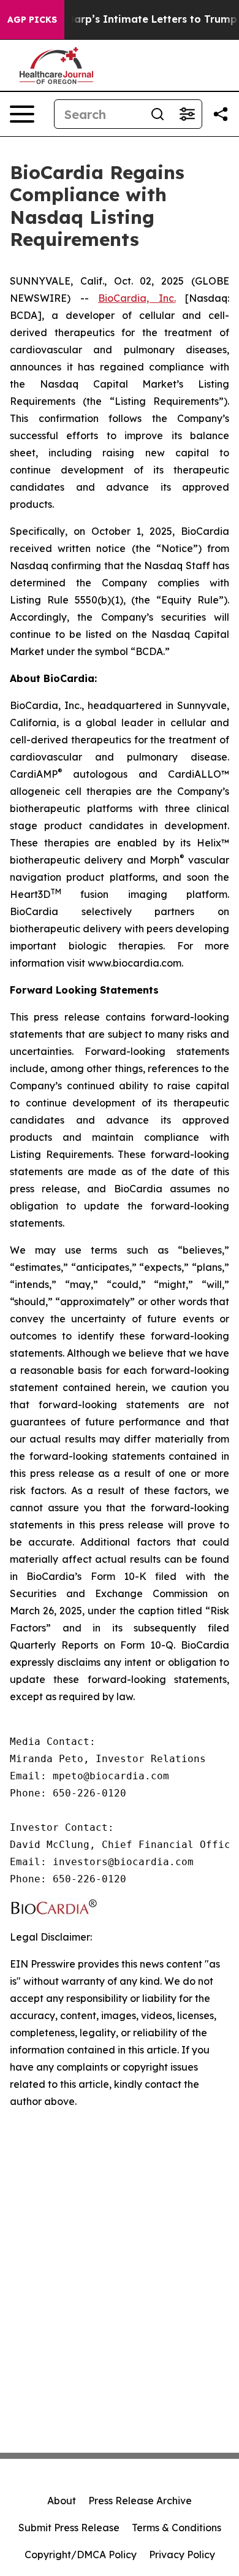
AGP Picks (32, 20)
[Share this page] (221, 114)
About (62, 2501)
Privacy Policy (182, 2555)
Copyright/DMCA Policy (81, 2555)
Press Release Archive (140, 2501)
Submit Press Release (69, 2528)
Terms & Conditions (176, 2528)
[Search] (157, 114)
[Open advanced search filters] (187, 114)
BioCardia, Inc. (137, 298)
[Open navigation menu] (22, 114)
